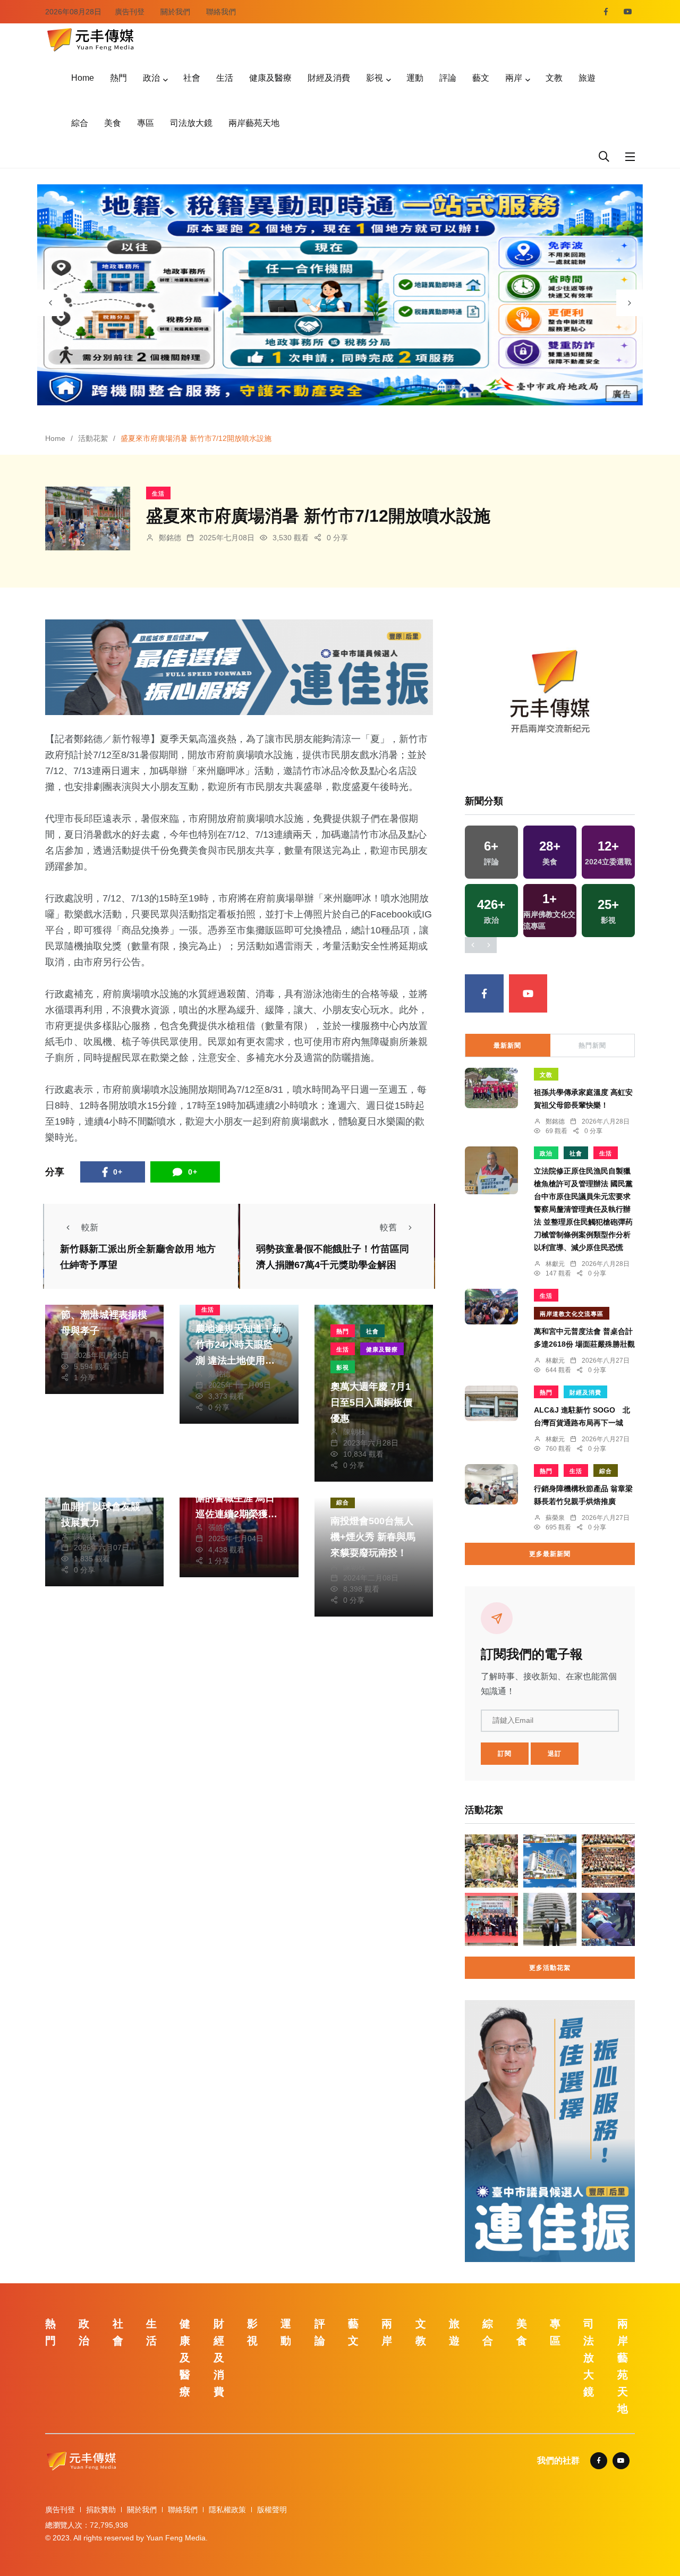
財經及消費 (329, 78)
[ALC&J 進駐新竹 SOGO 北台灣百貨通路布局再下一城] (491, 1403)
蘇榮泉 (555, 1518)
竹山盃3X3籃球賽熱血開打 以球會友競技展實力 (103, 1507)
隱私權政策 (227, 2510)
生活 (225, 78)
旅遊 (587, 78)
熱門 (118, 78)
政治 (151, 78)
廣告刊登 (130, 12)
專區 (146, 123)
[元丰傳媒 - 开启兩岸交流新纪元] (90, 39)
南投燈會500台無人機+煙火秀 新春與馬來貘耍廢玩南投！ (373, 1537)
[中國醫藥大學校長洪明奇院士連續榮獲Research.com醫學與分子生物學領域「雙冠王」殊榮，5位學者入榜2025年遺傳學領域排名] (550, 1919)
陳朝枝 (354, 1432)
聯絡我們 (221, 12)
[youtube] (628, 12)
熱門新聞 (592, 1045)
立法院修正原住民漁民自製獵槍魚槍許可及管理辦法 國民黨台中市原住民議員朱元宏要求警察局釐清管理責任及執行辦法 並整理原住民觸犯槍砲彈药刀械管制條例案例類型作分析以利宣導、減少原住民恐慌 (583, 1209)
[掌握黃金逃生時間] (550, 695)
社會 (192, 78)
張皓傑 (85, 1344)
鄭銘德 (170, 538)
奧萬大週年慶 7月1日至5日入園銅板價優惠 (371, 1402)
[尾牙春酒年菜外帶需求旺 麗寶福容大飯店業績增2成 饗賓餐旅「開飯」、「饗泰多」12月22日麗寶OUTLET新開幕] (550, 1861)
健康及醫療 (270, 78)
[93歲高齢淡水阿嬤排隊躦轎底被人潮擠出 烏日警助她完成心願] (608, 1919)
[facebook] (606, 12)
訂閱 (505, 1754)
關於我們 (175, 12)
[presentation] (50, 303)
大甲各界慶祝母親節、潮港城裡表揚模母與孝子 (104, 1315)
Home (83, 78)
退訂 (555, 1754)
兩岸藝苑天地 (254, 123)
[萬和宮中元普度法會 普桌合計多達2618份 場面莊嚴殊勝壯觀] (491, 1306)
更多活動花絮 (550, 1968)
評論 (448, 78)
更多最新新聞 (550, 1554)
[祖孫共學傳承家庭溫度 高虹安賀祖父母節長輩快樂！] (491, 1088)
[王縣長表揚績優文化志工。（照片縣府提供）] (608, 1861)
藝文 (481, 78)
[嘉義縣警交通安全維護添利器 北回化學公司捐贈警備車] (491, 1919)
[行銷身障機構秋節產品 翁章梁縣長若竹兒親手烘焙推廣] (491, 1484)
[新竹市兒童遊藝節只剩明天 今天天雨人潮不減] (491, 1861)
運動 (415, 78)
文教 (554, 78)
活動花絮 (93, 438)
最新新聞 (507, 1045)
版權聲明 (272, 2510)
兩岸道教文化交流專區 (572, 1314)
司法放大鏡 (191, 123)
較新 (90, 1227)
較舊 (388, 1227)
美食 (113, 123)
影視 (375, 78)
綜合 (80, 123)
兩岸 (514, 78)
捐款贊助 (101, 2510)
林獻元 (555, 1264)
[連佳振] (239, 666)
